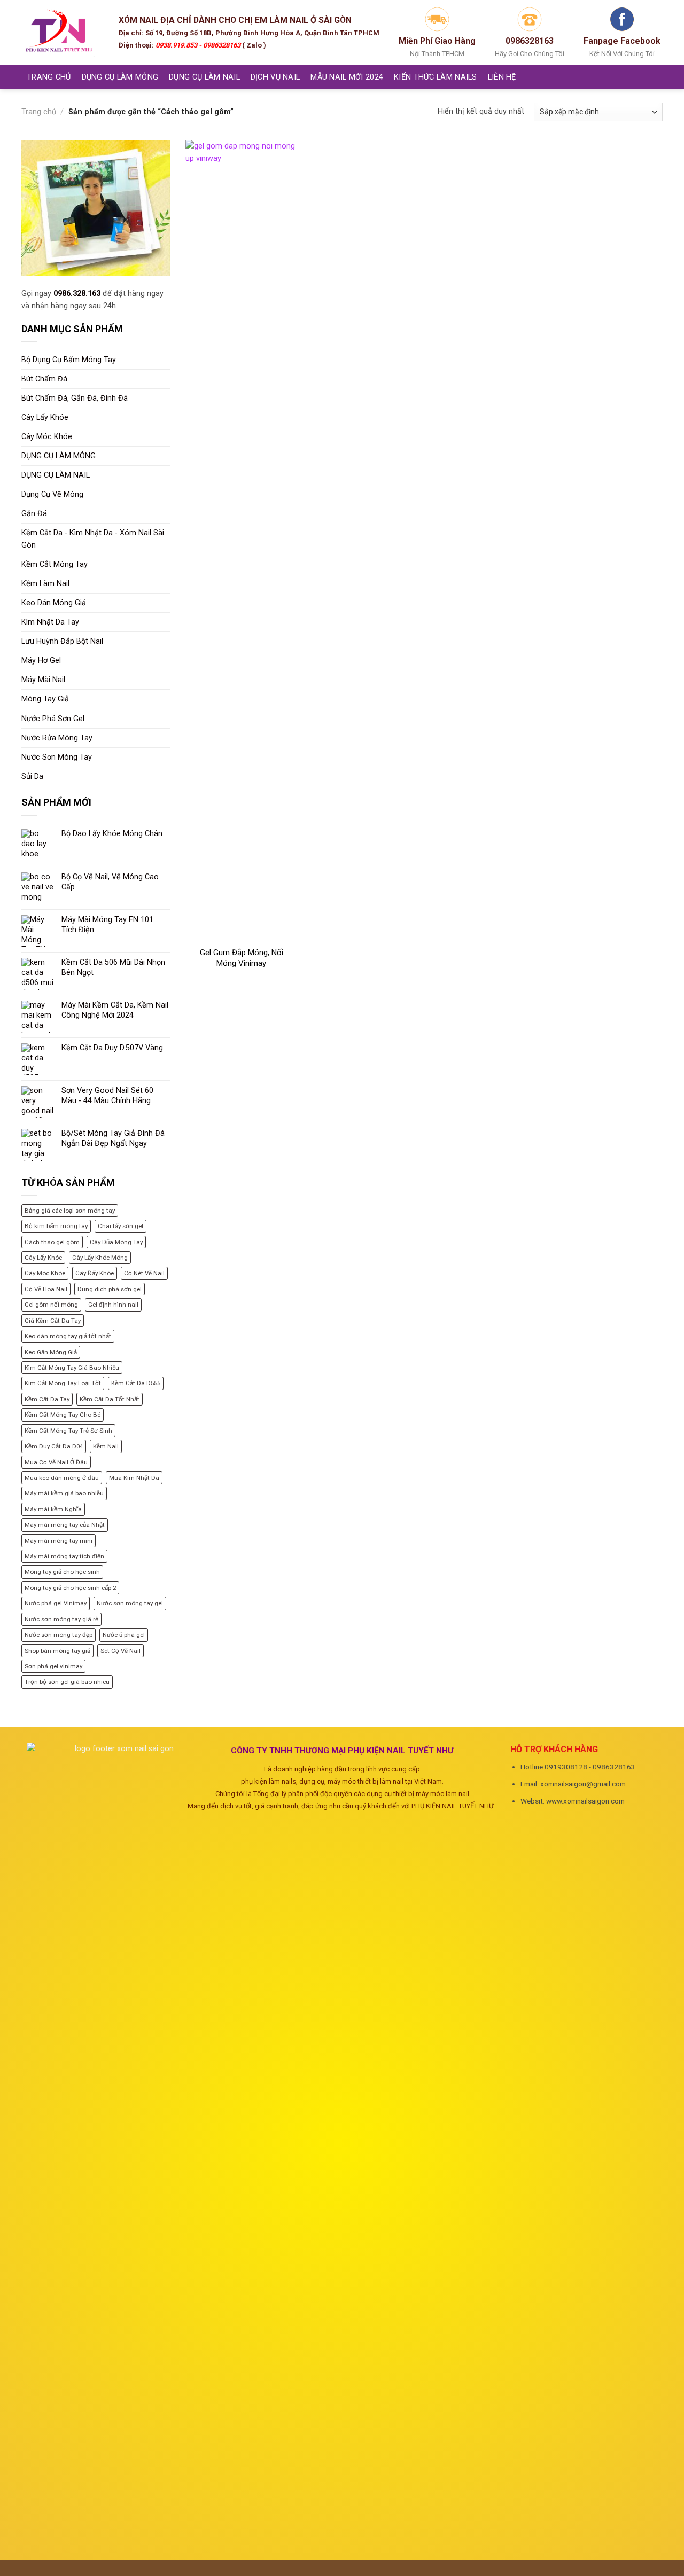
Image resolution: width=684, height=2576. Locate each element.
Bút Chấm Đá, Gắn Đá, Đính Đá (75, 398)
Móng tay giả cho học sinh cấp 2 (70, 1588)
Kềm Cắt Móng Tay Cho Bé (63, 1415)
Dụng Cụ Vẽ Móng (52, 494)
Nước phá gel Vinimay (56, 1603)
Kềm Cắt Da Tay (47, 1399)
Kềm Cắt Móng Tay (55, 564)
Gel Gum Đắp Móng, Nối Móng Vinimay (242, 958)
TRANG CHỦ (49, 77)
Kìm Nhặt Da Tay (50, 622)
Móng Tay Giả (45, 699)
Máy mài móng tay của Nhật (65, 1525)
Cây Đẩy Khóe (95, 1273)
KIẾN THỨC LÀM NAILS (435, 77)
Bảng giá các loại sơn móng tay (70, 1211)
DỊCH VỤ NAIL (275, 77)
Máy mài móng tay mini (59, 1541)
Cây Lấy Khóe (45, 417)
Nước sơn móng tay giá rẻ (61, 1619)
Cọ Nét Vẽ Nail (144, 1273)
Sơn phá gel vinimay (53, 1666)
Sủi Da (32, 776)
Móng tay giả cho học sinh (62, 1572)
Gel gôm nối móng (51, 1305)
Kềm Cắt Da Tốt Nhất (110, 1399)
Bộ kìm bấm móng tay (56, 1226)
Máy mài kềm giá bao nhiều (64, 1493)
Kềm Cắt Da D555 (136, 1383)
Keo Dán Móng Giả (54, 603)
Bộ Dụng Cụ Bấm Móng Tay (69, 360)
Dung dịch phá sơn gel (110, 1289)
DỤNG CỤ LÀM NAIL (204, 77)
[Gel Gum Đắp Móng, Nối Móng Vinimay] (241, 541)
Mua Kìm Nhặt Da (134, 1478)
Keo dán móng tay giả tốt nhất (68, 1336)
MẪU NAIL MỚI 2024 (347, 77)
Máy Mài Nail (43, 680)
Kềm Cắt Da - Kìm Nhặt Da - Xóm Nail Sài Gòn (93, 539)
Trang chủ (39, 112)
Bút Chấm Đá (44, 379)
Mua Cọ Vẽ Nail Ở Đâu (56, 1462)
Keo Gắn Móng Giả (51, 1352)
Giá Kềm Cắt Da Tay (53, 1321)
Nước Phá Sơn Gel (53, 719)
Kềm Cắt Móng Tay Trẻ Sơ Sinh (68, 1431)
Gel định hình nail (113, 1305)
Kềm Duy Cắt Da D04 (54, 1446)
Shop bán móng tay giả (57, 1651)
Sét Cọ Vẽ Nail (121, 1651)
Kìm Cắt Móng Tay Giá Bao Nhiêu (72, 1368)
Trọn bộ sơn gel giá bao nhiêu (67, 1682)
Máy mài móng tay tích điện (64, 1556)
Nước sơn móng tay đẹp (59, 1635)
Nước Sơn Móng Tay (57, 757)
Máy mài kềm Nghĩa (53, 1509)
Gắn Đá (34, 514)
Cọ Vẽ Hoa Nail (46, 1289)
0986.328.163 (77, 294)
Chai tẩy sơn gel (121, 1226)
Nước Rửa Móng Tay (57, 738)
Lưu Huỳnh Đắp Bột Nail (62, 641)
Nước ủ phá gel (124, 1635)
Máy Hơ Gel (41, 661)
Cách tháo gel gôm (52, 1242)
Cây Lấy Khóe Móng (100, 1258)
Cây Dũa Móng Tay (116, 1242)
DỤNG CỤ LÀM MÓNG (120, 77)
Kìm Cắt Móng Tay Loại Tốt (63, 1383)
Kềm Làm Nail (45, 584)
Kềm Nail (106, 1446)
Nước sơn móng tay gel (130, 1603)
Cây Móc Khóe (47, 437)
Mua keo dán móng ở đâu (62, 1478)
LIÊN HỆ (502, 77)
